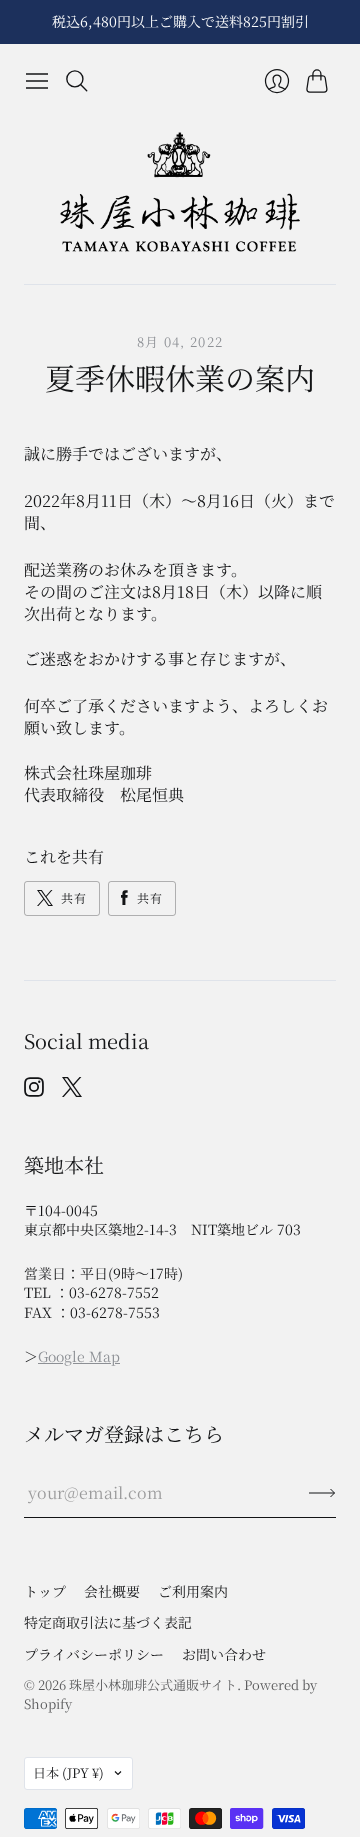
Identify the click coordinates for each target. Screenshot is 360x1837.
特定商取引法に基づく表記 (108, 1622)
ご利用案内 (193, 1591)
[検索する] (77, 81)
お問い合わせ (224, 1654)
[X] (72, 1090)
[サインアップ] (322, 1493)
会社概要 (112, 1591)
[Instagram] (34, 1090)
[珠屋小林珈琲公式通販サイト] (180, 192)
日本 (68, 1772)
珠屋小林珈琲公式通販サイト (153, 1684)
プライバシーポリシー (94, 1654)
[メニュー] (37, 81)
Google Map (79, 1356)
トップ (45, 1591)
